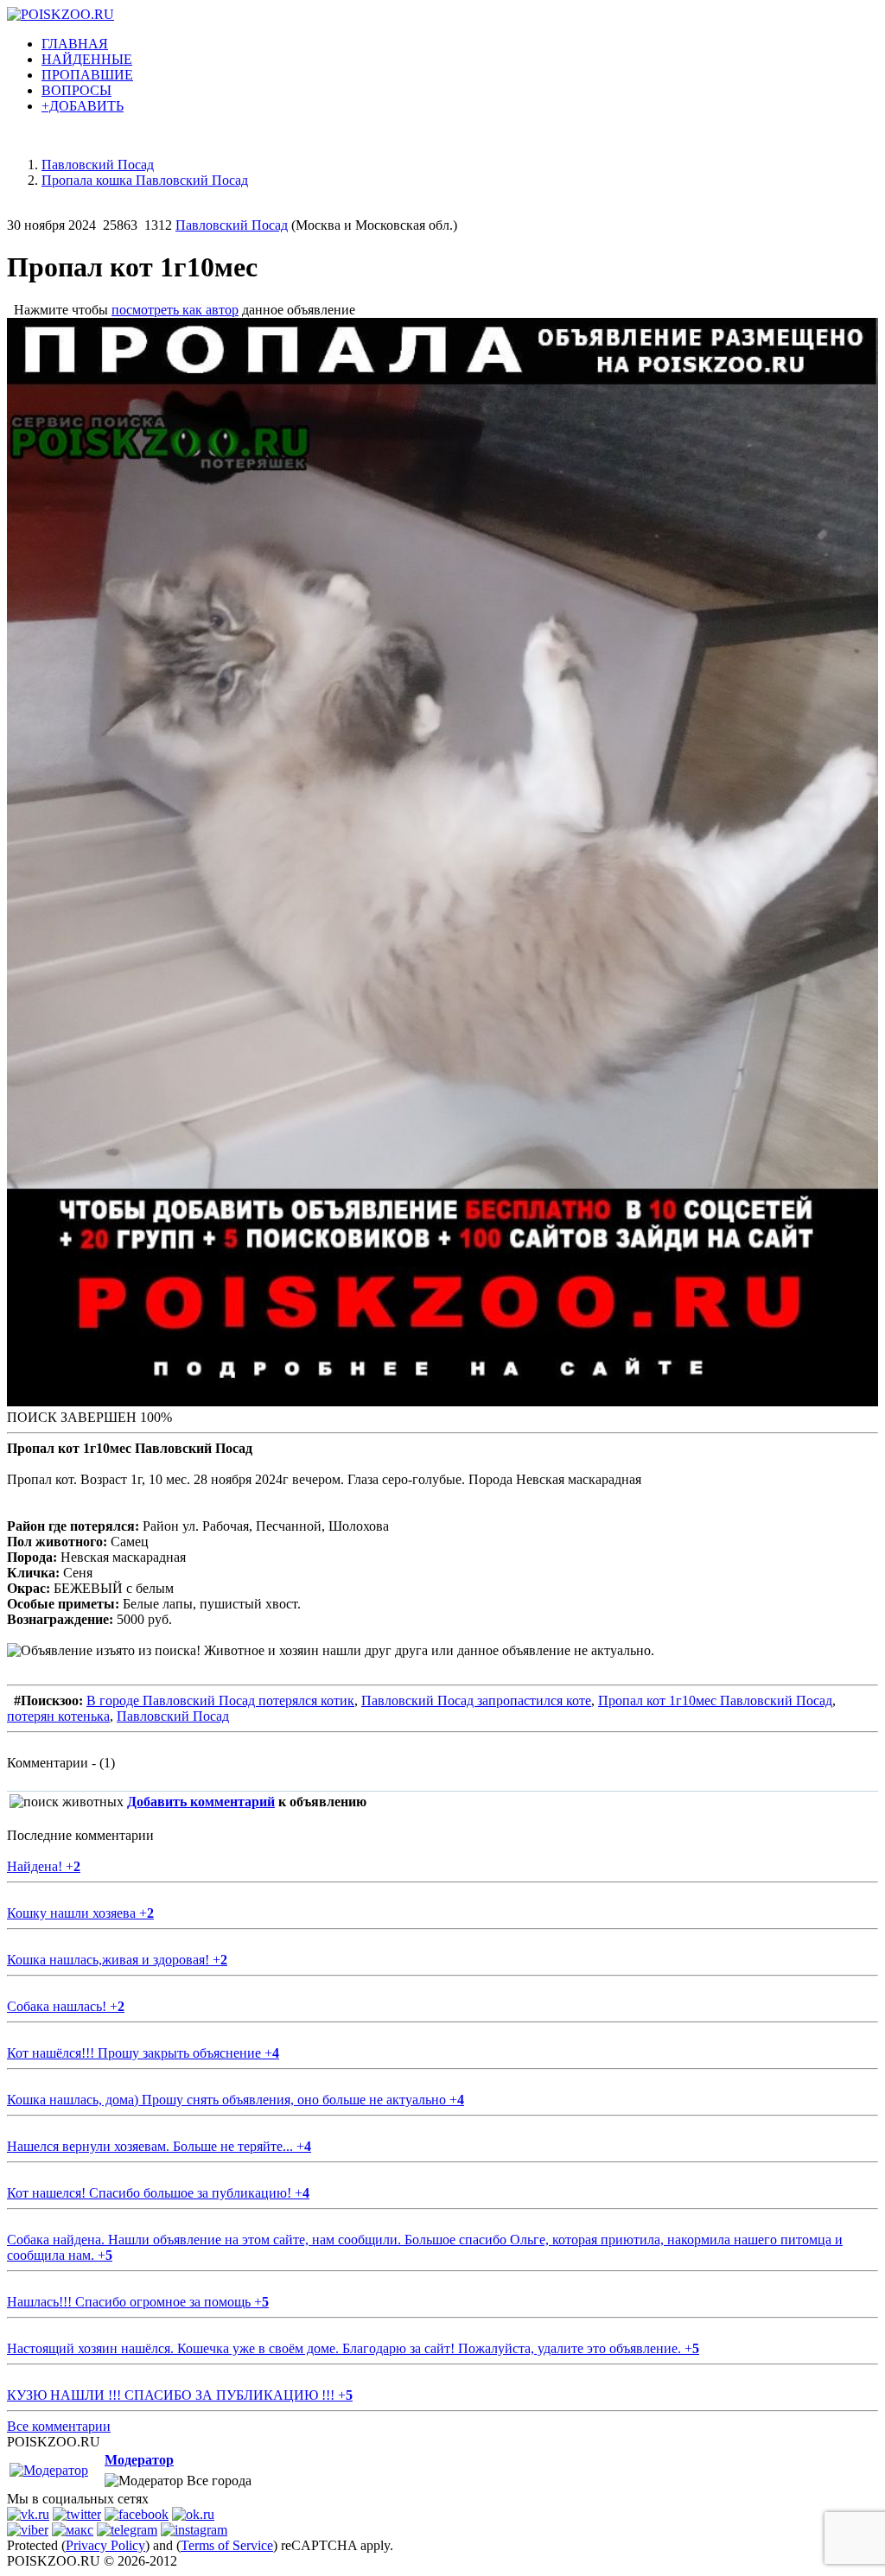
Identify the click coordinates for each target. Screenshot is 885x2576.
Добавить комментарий (201, 1802)
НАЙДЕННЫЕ (87, 59)
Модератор (139, 2460)
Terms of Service (227, 2545)
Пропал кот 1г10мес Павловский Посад (715, 1700)
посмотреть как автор (175, 310)
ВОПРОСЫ (76, 90)
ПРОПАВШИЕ (87, 75)
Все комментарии (59, 2426)
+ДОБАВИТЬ (83, 106)
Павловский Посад (232, 225)
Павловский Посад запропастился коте (476, 1700)
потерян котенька (58, 1716)
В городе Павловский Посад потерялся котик (220, 1700)
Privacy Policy (105, 2545)
